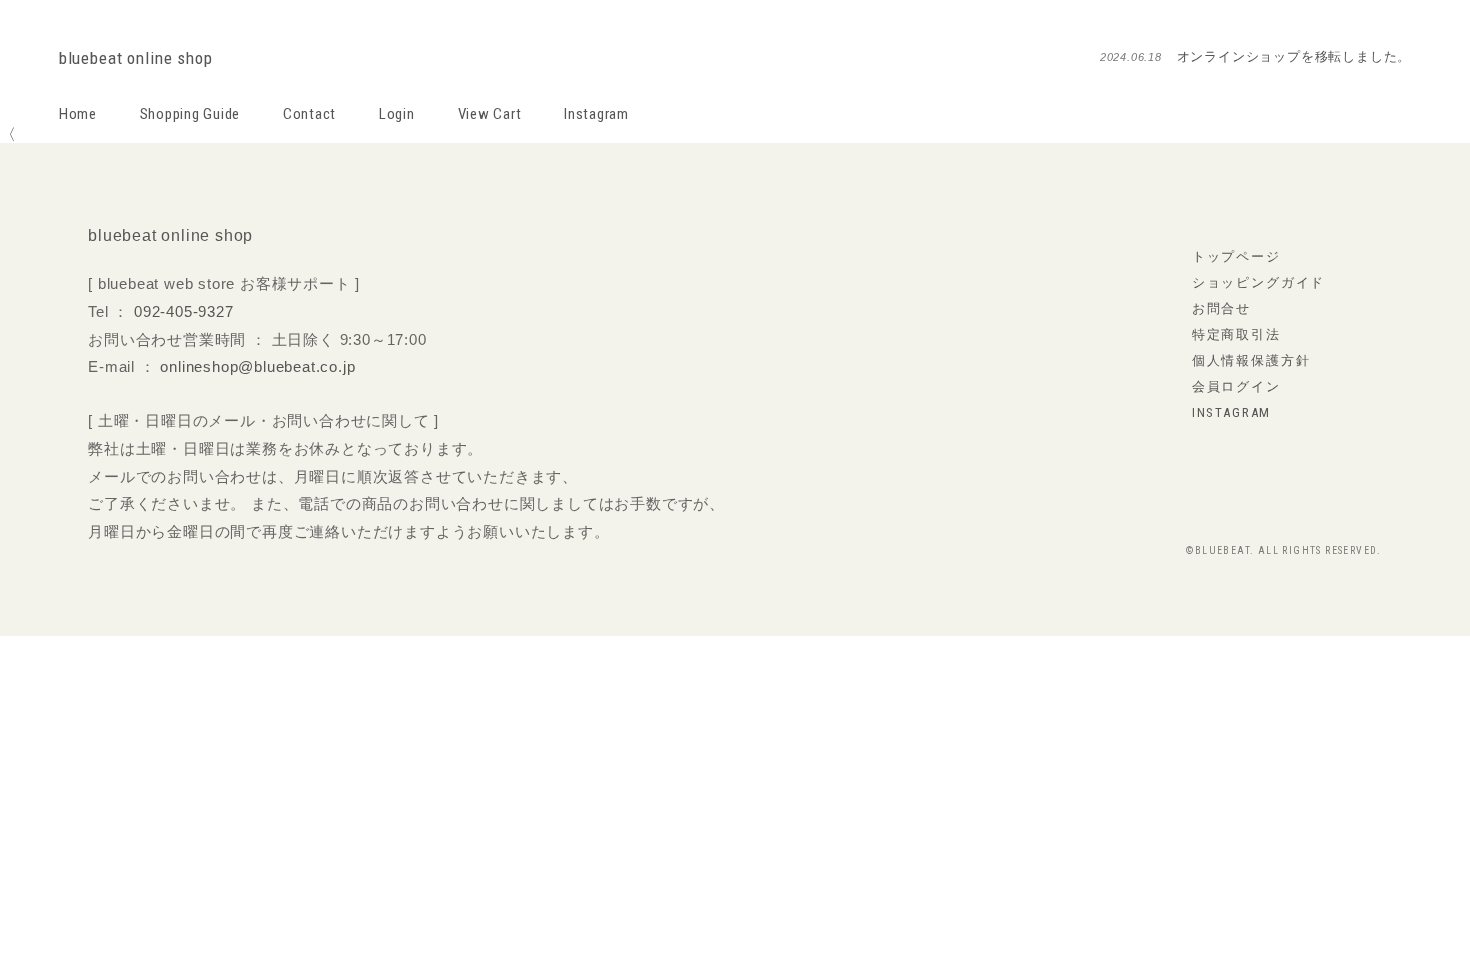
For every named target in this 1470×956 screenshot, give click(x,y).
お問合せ (1221, 308)
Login (397, 114)
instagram (1231, 412)
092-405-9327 (184, 311)
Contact (309, 114)
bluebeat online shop (136, 58)
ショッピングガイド (1258, 282)
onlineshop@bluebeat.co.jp (257, 366)
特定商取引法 (1236, 334)
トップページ (1236, 256)
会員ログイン (1236, 386)
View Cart (490, 114)
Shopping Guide (190, 114)
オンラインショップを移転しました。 (1294, 56)
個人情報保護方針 (1251, 360)
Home (78, 114)
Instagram (596, 114)
